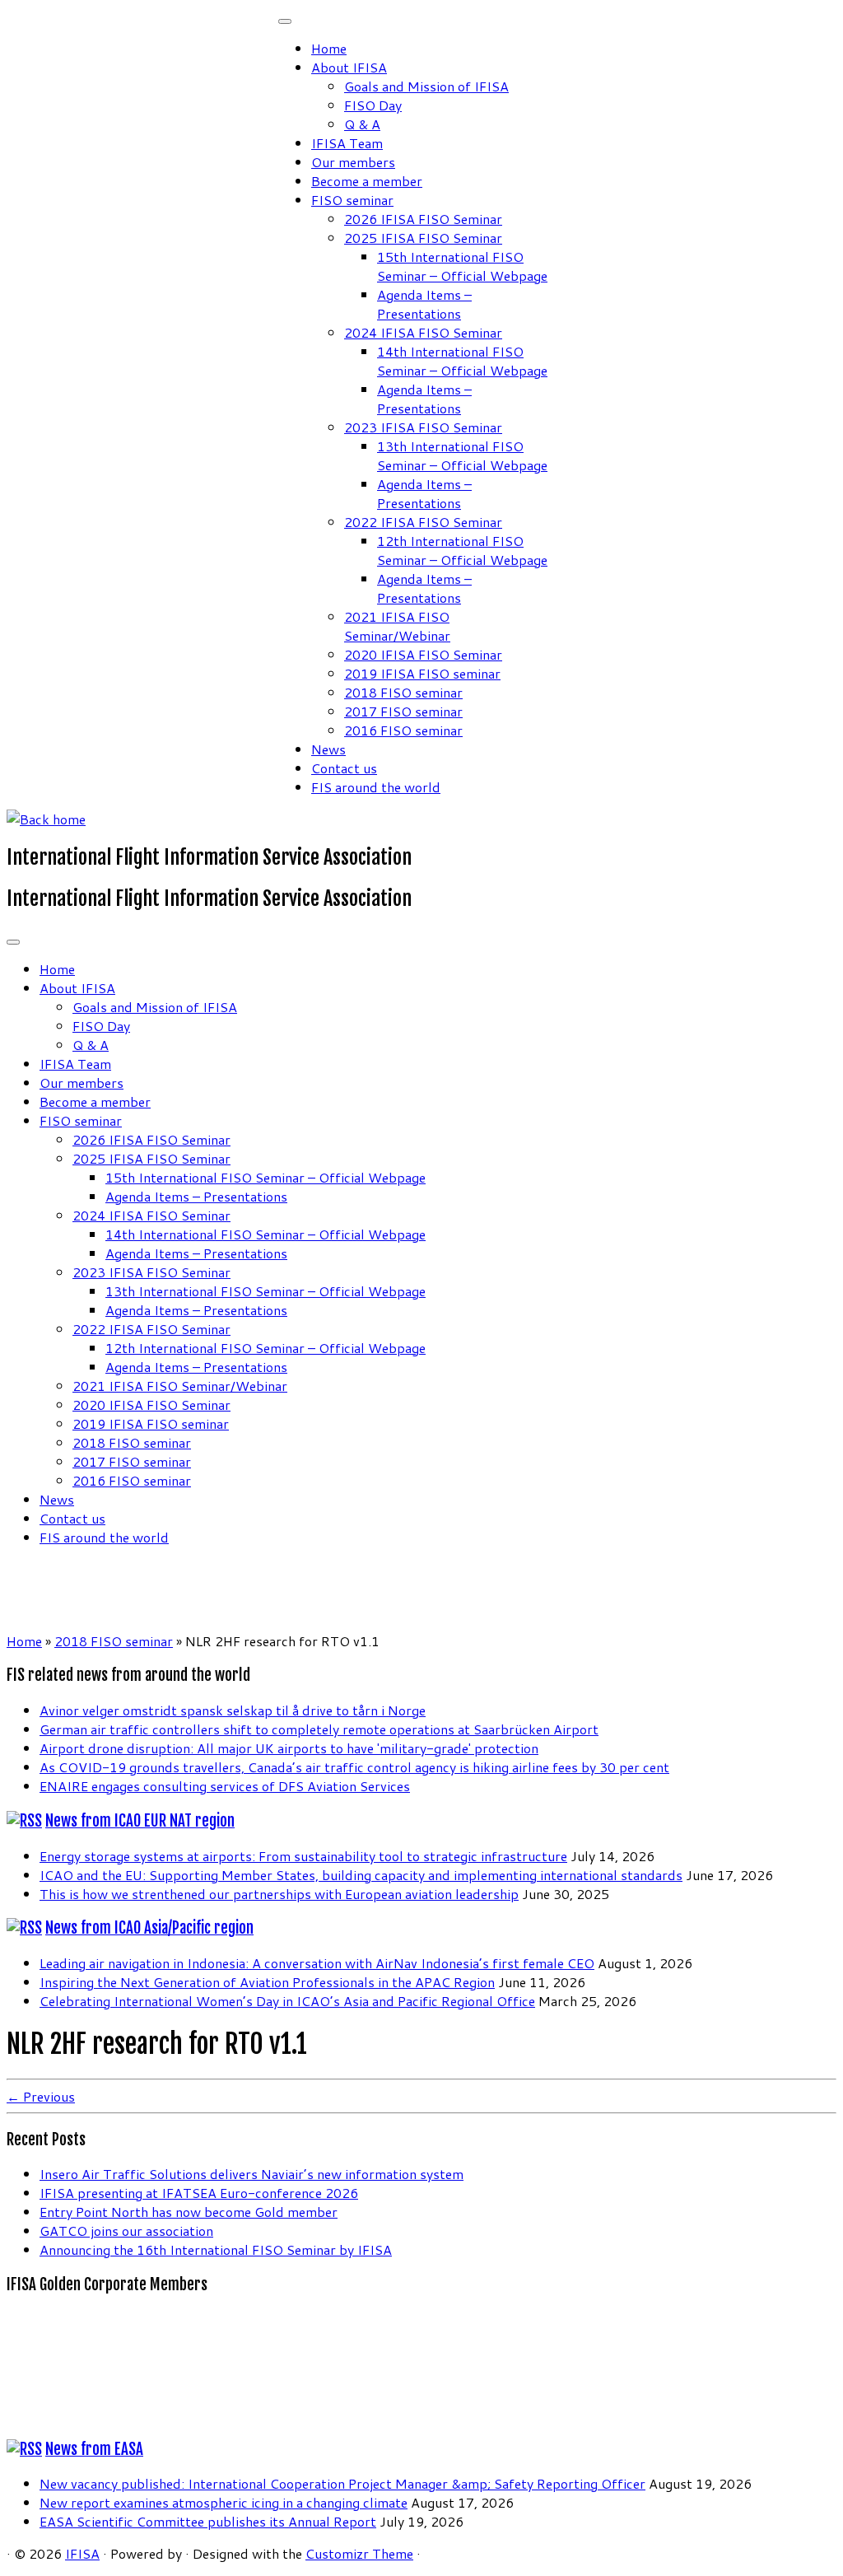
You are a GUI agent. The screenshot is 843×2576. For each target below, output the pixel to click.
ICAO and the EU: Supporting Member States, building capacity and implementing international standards (361, 1875)
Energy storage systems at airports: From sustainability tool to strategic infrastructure (303, 1856)
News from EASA (94, 2449)
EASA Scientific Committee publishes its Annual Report (208, 2521)
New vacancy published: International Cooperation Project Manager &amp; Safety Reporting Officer (342, 2483)
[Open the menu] (13, 942)
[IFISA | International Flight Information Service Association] (46, 819)
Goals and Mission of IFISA (426, 86)
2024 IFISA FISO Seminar (423, 332)
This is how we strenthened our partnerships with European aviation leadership (279, 1894)
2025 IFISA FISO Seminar (423, 238)
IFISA (82, 2553)
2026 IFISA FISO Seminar (423, 219)
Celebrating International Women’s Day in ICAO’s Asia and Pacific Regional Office (287, 2001)
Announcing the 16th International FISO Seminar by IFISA (216, 2249)
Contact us (344, 768)
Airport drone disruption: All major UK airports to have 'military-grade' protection (289, 1748)
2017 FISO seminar (403, 711)
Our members (353, 162)
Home (329, 48)
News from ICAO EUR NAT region (140, 1821)
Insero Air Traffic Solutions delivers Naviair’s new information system (252, 2174)
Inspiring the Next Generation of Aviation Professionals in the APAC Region (267, 1982)
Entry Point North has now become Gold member (189, 2212)
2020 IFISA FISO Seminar (423, 654)
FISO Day (373, 105)
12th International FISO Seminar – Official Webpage (462, 550)
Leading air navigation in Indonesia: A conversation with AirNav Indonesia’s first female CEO (317, 1963)
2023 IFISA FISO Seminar (423, 427)
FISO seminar (352, 200)
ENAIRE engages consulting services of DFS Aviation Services (225, 1786)
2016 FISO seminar (403, 730)
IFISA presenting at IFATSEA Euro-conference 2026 (199, 2193)
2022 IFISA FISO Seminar (423, 522)
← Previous (41, 2096)
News (328, 749)
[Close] (285, 21)
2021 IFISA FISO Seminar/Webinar (397, 626)
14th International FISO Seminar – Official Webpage (462, 361)
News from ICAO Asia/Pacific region (149, 1928)
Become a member (367, 181)
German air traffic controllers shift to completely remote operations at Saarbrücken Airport (319, 1729)
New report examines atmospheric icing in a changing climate (224, 2502)
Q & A (362, 124)
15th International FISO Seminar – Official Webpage (462, 266)
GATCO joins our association (126, 2231)
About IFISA (349, 67)
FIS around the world (376, 787)
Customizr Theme (359, 2553)
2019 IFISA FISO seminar (422, 673)
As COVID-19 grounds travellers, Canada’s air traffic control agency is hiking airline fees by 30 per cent (354, 1767)
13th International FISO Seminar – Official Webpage (462, 455)
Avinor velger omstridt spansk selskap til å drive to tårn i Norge (233, 1710)
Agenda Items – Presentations (424, 304)
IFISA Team (347, 143)
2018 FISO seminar (403, 692)
